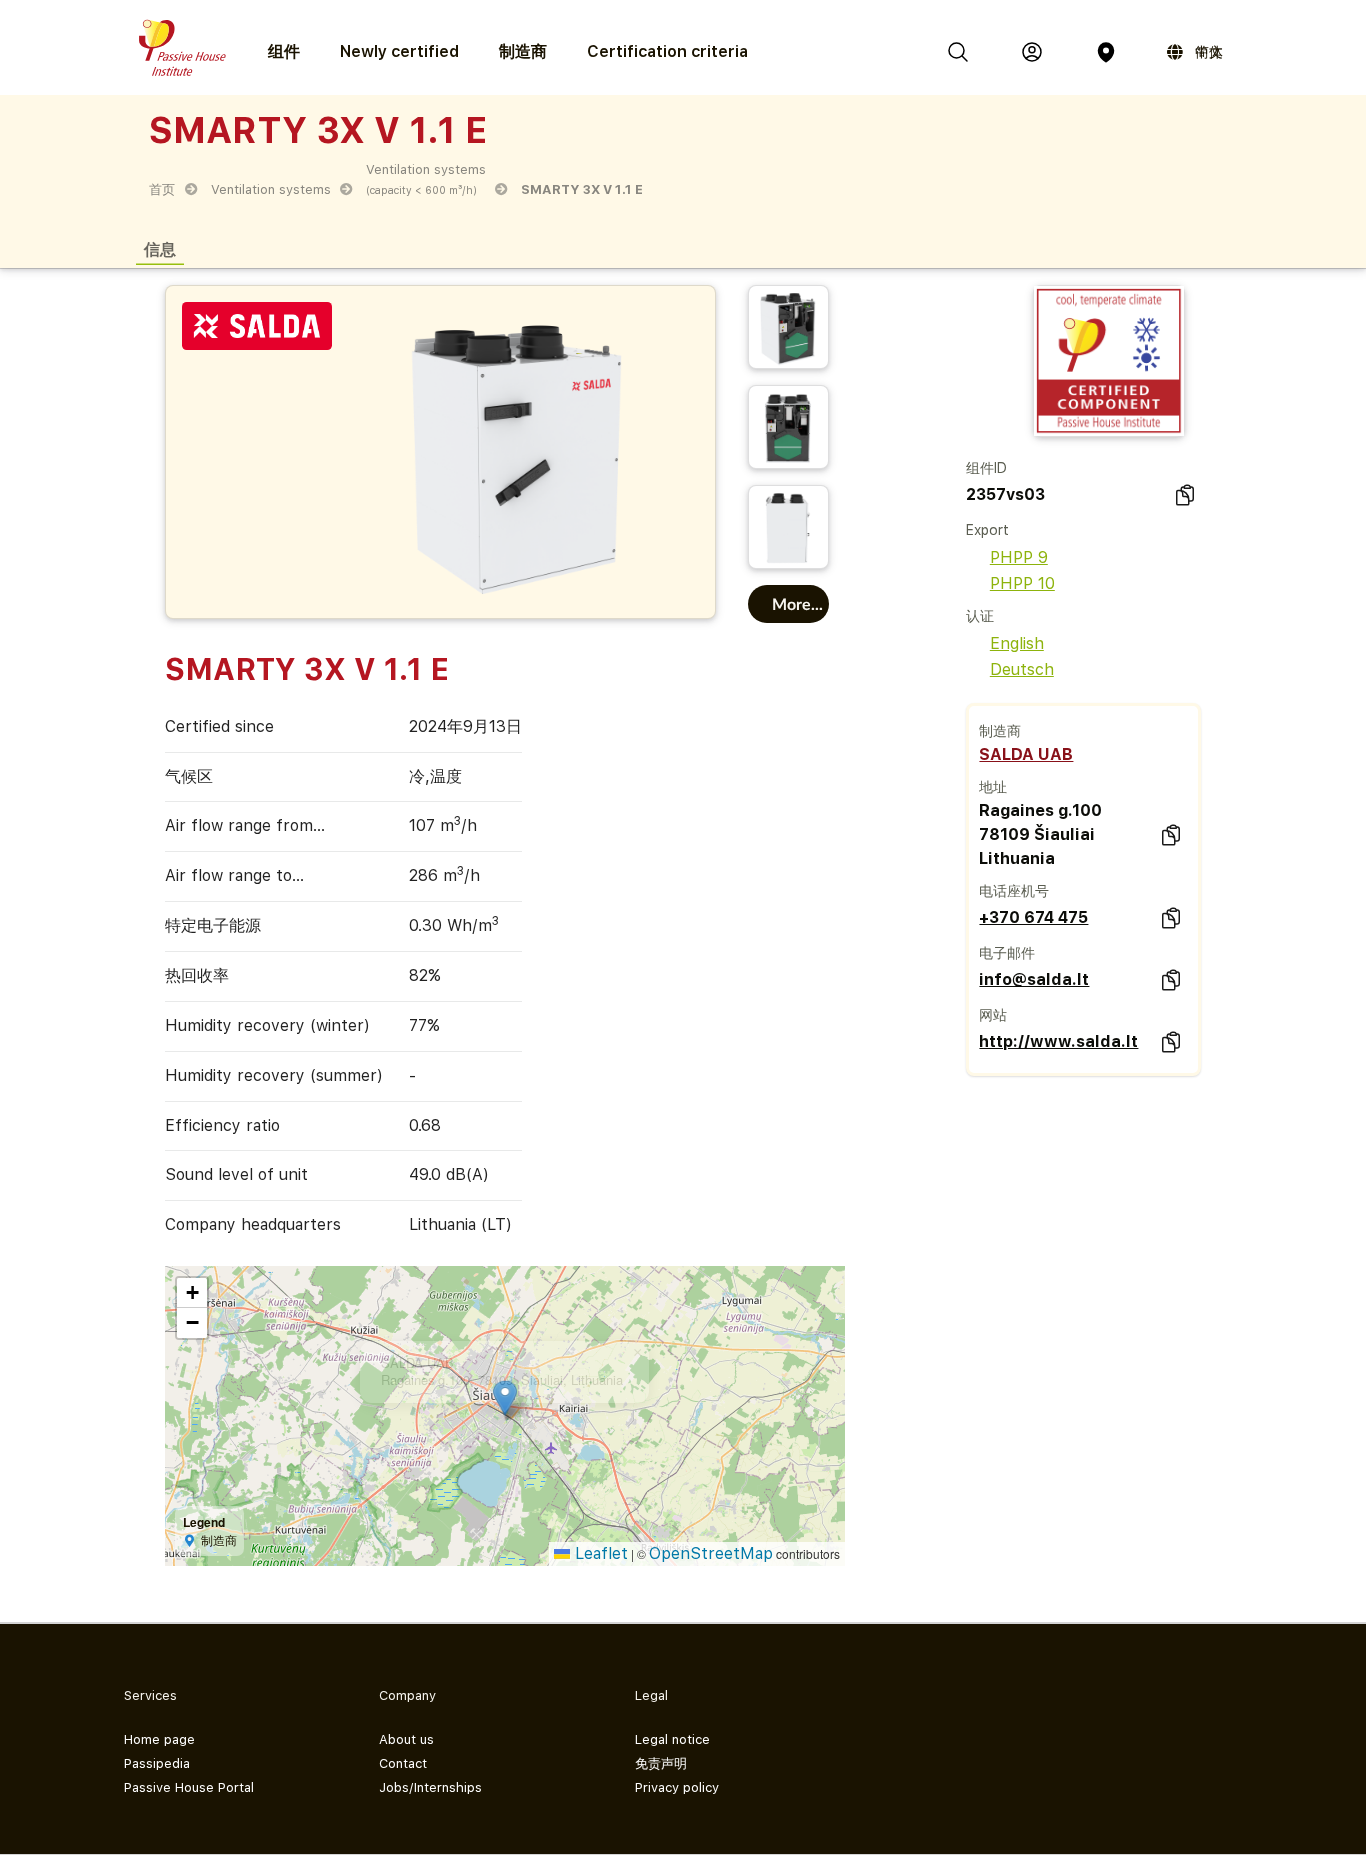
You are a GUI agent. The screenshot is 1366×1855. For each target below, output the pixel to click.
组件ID (986, 468)
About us (406, 1739)
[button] (637, 1353)
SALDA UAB (1026, 754)
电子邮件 (1007, 953)
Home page (159, 1739)
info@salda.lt (1034, 979)
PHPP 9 (1019, 557)
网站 (993, 1015)
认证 (980, 616)
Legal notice (672, 1739)
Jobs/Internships (430, 1787)
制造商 (523, 51)
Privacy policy (677, 1787)
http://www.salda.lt (1058, 1041)
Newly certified (399, 51)
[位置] (1106, 52)
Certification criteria (667, 51)
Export (987, 530)
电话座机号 (1014, 891)
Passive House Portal (189, 1787)
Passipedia (157, 1763)
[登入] (1032, 52)
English (1017, 643)
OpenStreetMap (711, 1553)
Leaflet (599, 1553)
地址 (993, 787)
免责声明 (661, 1763)
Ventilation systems (271, 189)
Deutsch (1022, 669)
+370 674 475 (1033, 917)
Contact (403, 1763)
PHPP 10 (1022, 583)
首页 (162, 189)
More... (797, 603)
